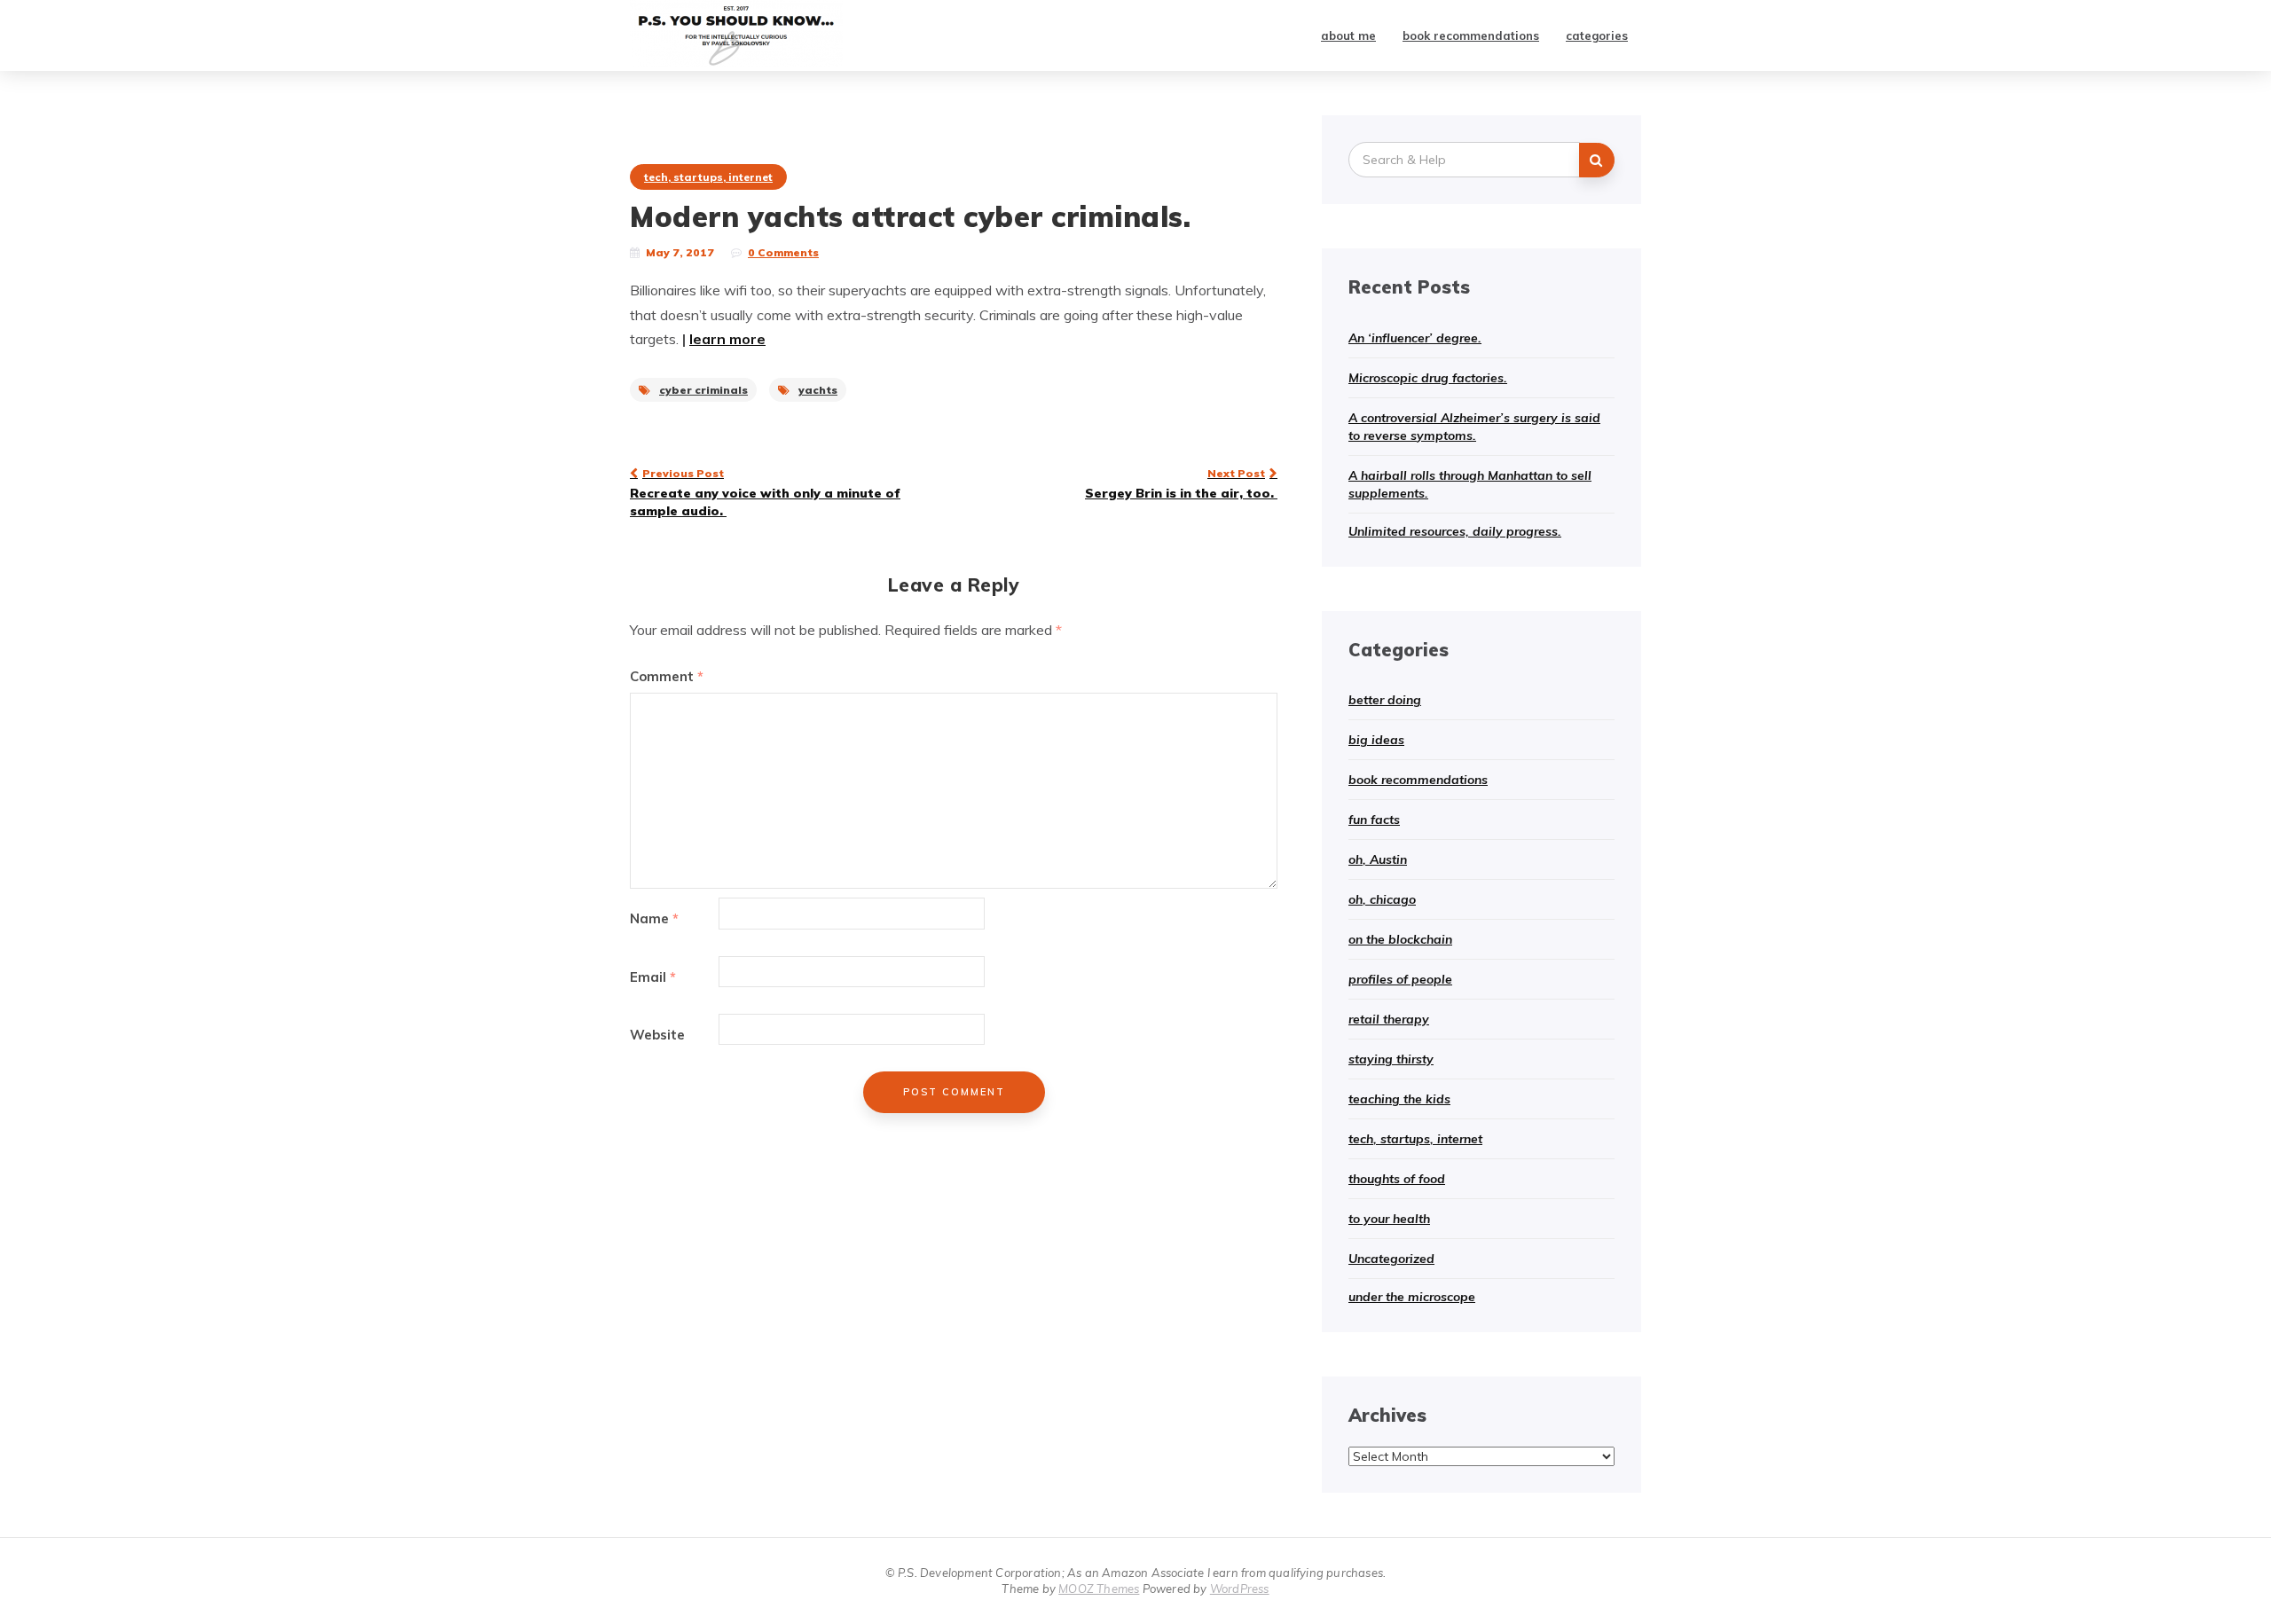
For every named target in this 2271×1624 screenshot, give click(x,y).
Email (653, 977)
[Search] (1597, 160)
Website (657, 1035)
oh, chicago (1382, 899)
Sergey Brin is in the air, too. (1181, 483)
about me (1348, 35)
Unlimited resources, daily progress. (1455, 531)
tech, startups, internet (708, 177)
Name (654, 918)
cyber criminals (703, 390)
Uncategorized (1391, 1259)
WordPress (1240, 1589)
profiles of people (1400, 979)
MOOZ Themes (1099, 1589)
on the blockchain (1400, 939)
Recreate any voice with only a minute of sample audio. (765, 492)
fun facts (1374, 820)
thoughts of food (1397, 1179)
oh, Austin (1378, 859)
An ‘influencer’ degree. (1415, 338)
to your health (1389, 1219)
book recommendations (1471, 35)
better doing (1385, 700)
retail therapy (1389, 1019)
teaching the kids (1399, 1099)
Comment (667, 676)
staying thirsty (1391, 1059)
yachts (818, 390)
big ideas (1376, 740)
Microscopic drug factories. (1428, 378)
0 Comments (783, 252)
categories (1597, 35)
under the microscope (1412, 1297)
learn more (727, 339)
